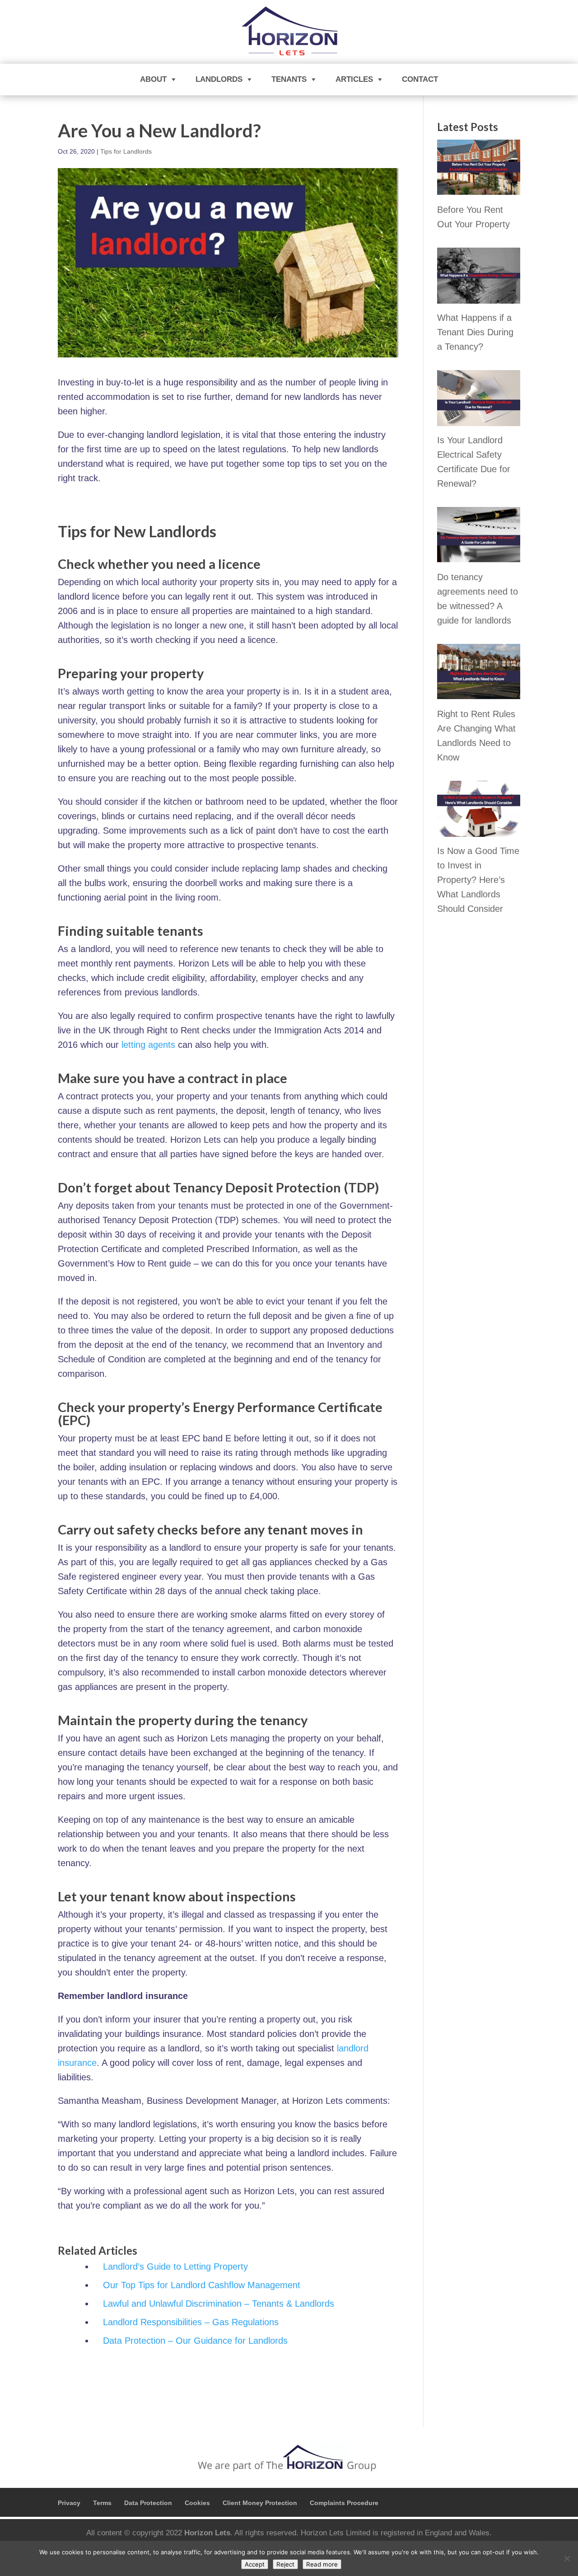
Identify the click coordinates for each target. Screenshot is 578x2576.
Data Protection (148, 2503)
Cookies (197, 2503)
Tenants (289, 79)
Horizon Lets (207, 2533)
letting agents (148, 1045)
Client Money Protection (260, 2503)
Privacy (69, 2503)
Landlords (219, 79)
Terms (102, 2503)
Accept (255, 2564)
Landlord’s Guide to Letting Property (175, 2266)
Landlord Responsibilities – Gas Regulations (191, 2322)
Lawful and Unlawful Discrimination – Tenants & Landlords (219, 2304)
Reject (285, 2564)
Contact (420, 79)
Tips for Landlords (126, 151)
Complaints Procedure (344, 2503)
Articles (354, 79)
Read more (322, 2564)
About (153, 79)
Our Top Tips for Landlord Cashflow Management (202, 2285)
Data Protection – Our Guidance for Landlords (195, 2341)
